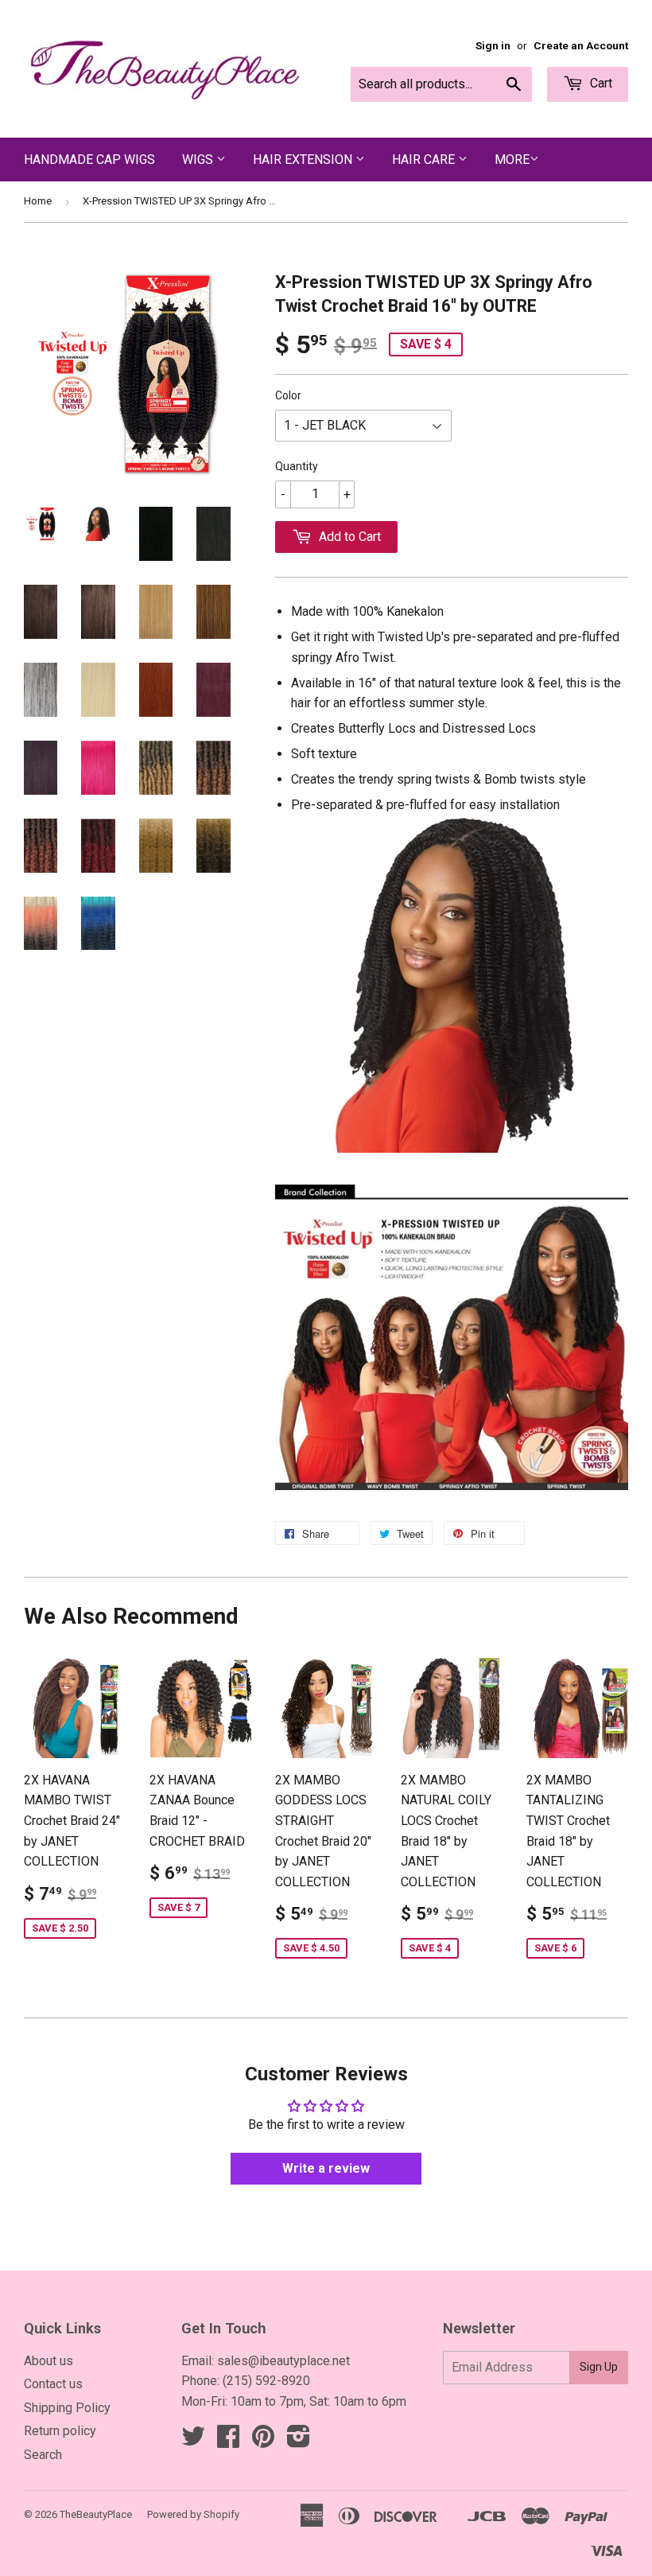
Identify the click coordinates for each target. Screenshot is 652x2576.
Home (38, 201)
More (512, 160)
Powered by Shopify (193, 2514)
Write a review (326, 2168)
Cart (600, 83)
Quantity (297, 466)
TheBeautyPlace (96, 2514)
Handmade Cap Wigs (89, 160)
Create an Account (581, 45)
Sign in (493, 45)
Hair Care (425, 160)
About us (49, 2361)
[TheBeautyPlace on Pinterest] (263, 2441)
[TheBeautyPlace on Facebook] (228, 2441)
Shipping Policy (67, 2408)
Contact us (53, 2384)
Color (288, 395)
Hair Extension (304, 160)
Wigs (199, 160)
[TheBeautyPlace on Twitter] (193, 2441)
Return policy (60, 2431)
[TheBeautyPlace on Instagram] (299, 2441)
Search (43, 2455)
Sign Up (599, 2367)
